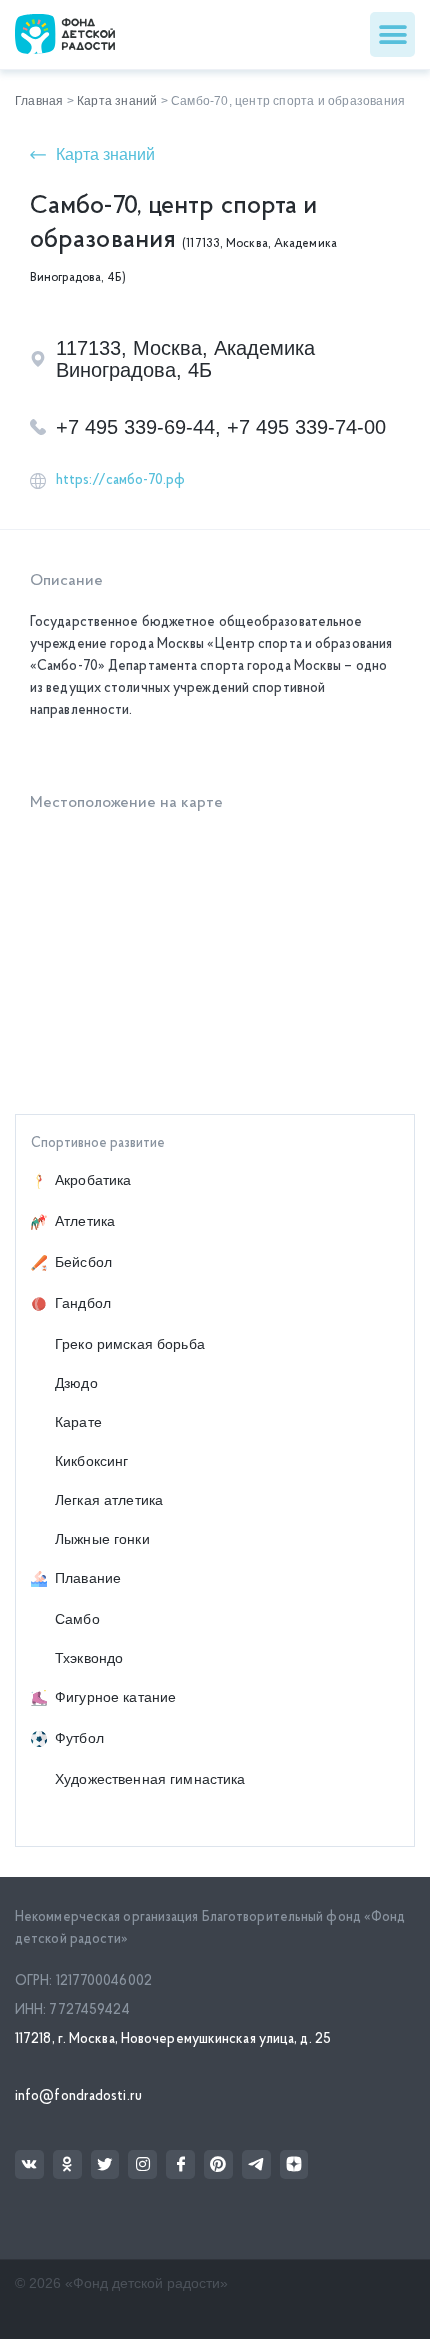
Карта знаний (117, 101)
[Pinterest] (218, 2164)
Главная (39, 101)
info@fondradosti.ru (78, 2096)
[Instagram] (142, 2164)
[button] (392, 34)
